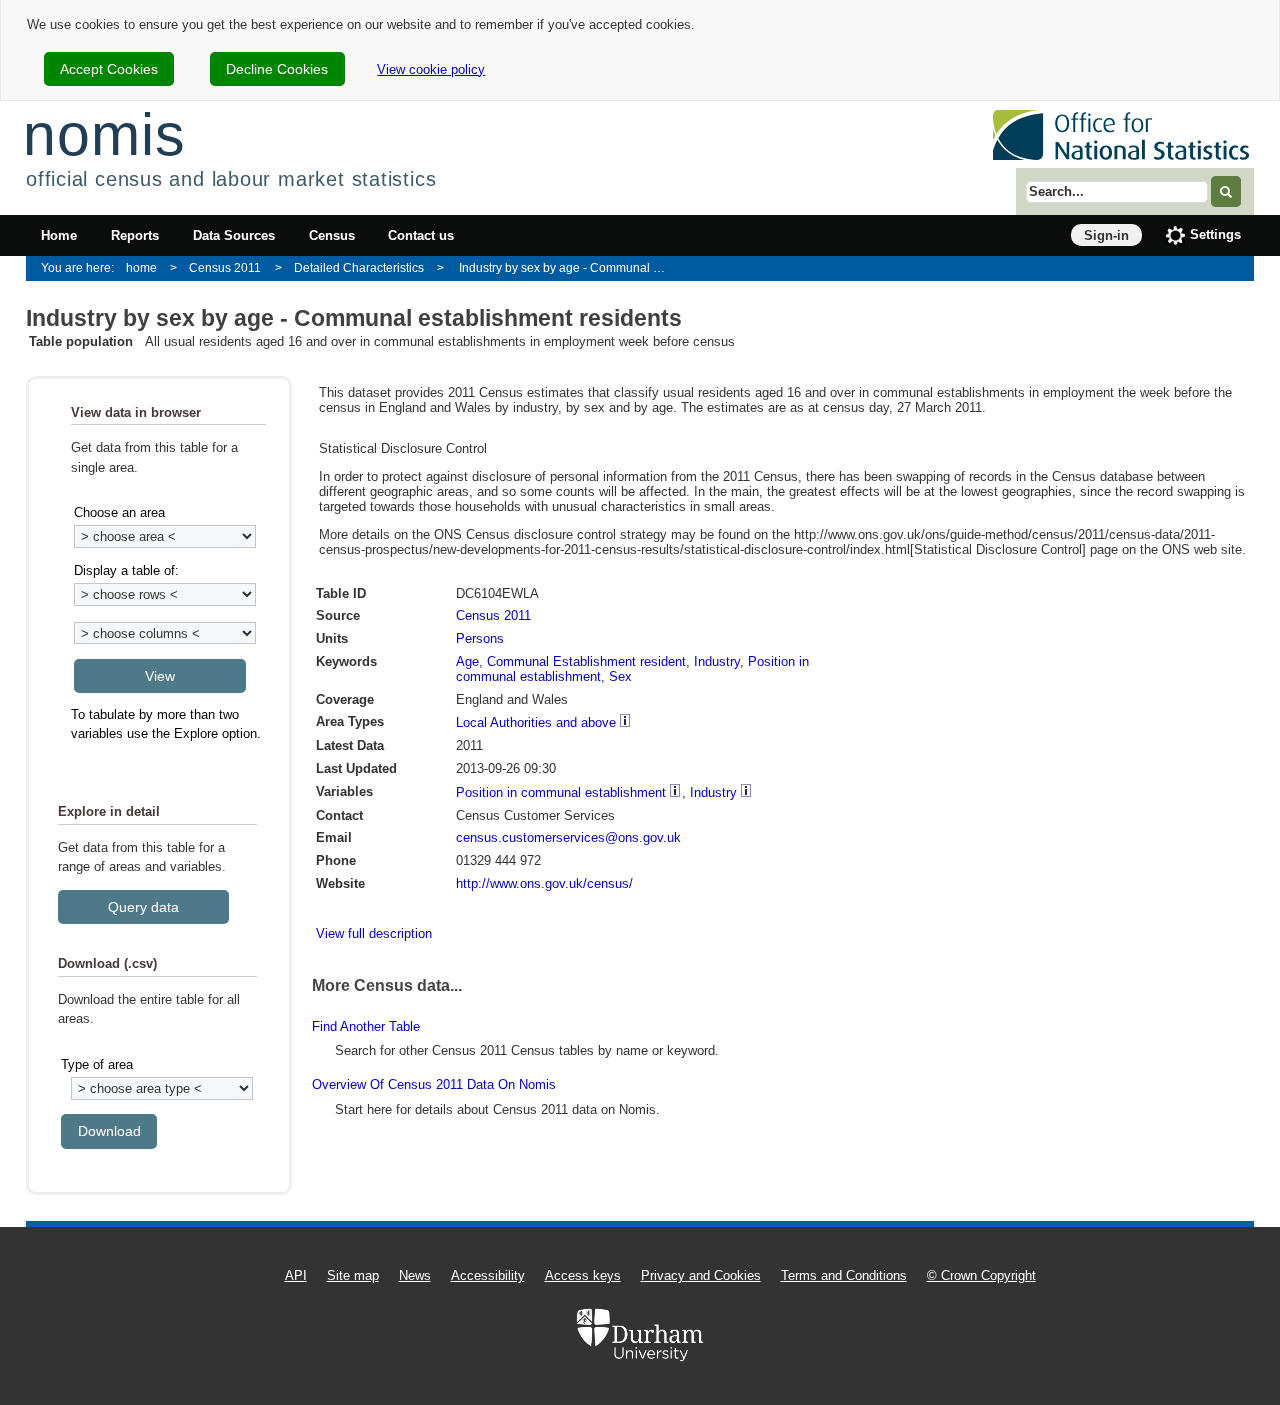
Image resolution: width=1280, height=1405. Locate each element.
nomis (104, 134)
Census (332, 235)
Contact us (421, 235)
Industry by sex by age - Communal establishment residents (569, 267)
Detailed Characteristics (359, 267)
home (141, 267)
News (415, 1275)
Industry (717, 661)
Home (59, 235)
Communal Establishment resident (586, 661)
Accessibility (488, 1275)
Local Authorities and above (536, 722)
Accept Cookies (109, 69)
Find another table (366, 1026)
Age (467, 661)
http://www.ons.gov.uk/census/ (544, 883)
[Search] (1226, 191)
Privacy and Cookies (701, 1275)
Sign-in (1106, 235)
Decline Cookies (277, 69)
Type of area (97, 1064)
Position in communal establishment (561, 792)
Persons (480, 638)
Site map (353, 1275)
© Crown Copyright (981, 1275)
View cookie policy (431, 69)
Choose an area (119, 512)
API (296, 1275)
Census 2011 (225, 267)
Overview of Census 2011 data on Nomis (434, 1084)
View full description (374, 933)
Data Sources (234, 235)
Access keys (583, 1275)
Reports (135, 235)
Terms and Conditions (844, 1275)
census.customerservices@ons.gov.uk (568, 837)
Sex (620, 676)
